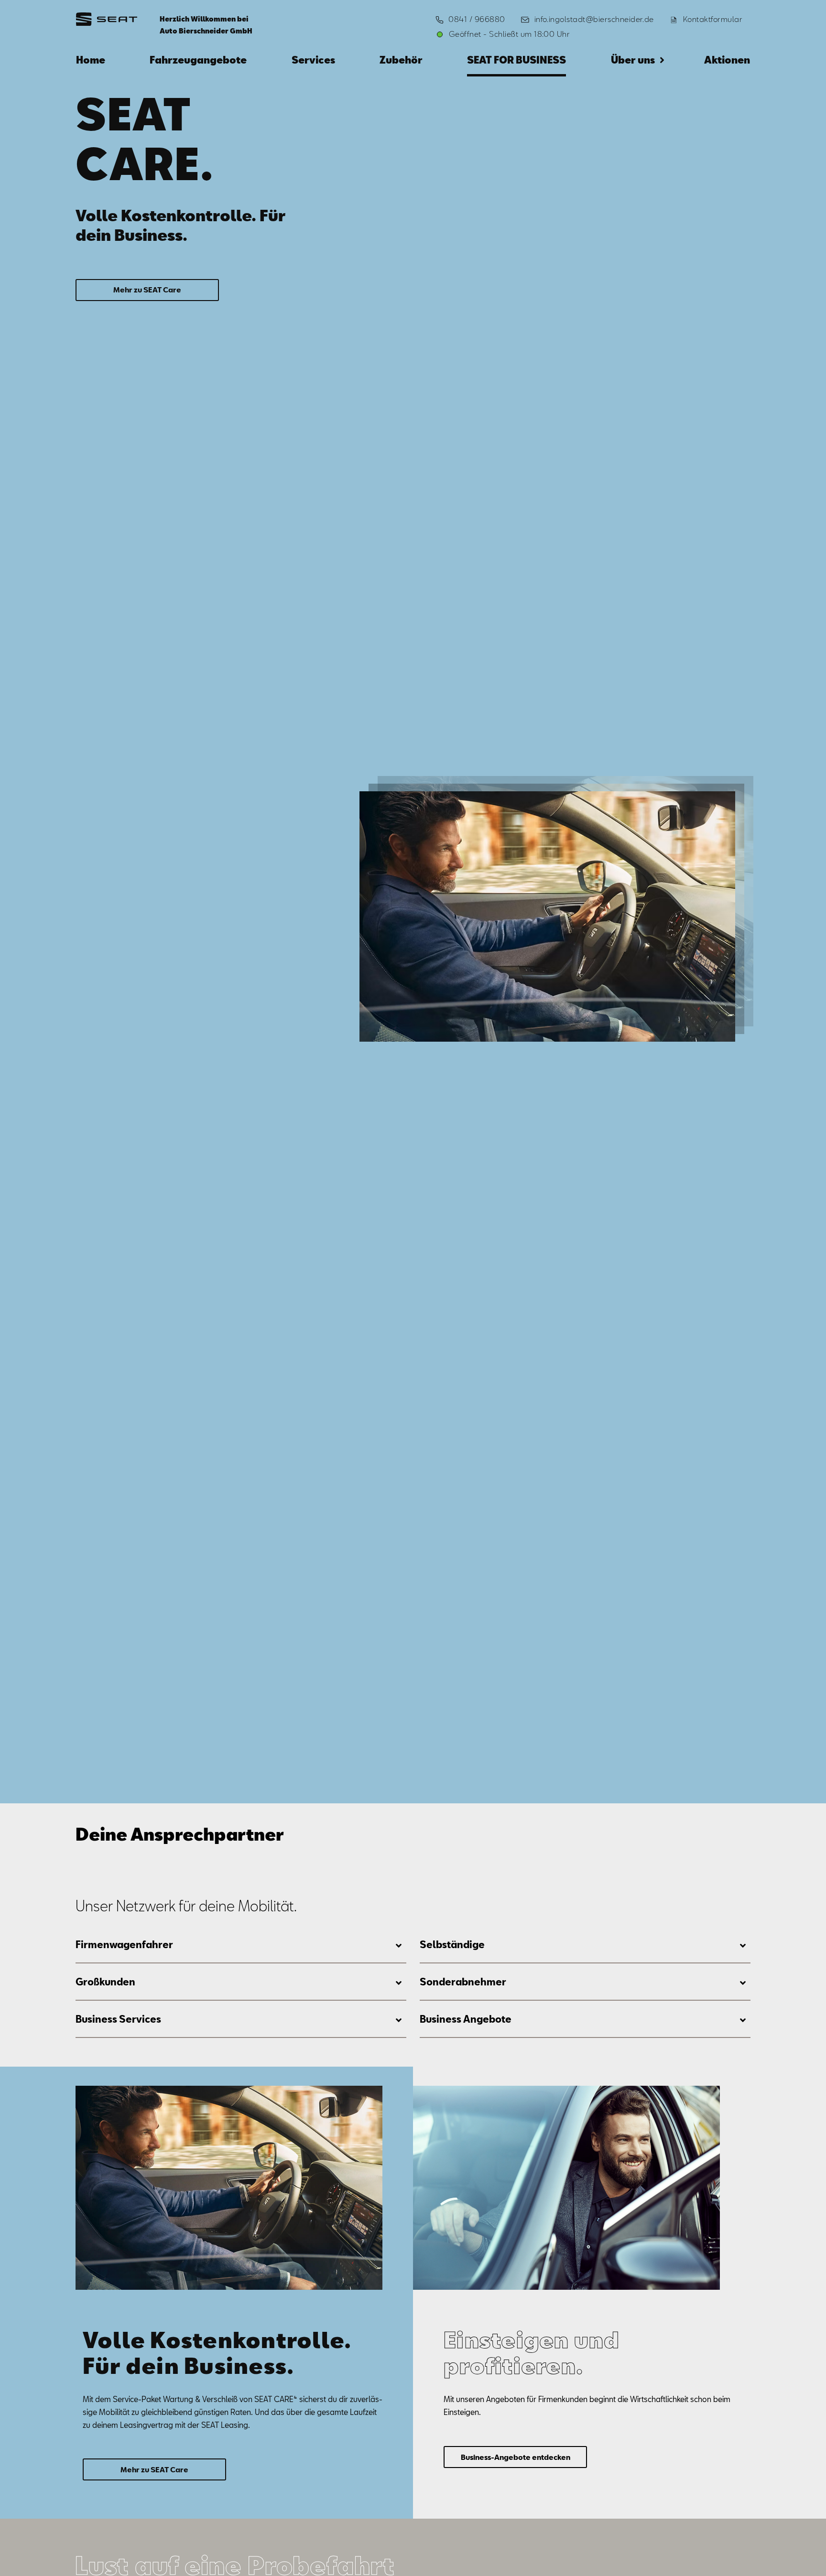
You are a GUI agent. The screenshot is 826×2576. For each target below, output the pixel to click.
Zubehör (401, 60)
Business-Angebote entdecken (516, 2457)
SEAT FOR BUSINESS (516, 60)
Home (91, 60)
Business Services (118, 2019)
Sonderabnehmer (463, 1982)
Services (313, 60)
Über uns (633, 60)
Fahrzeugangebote (198, 60)
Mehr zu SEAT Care (147, 290)
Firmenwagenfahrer (124, 1944)
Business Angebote (466, 2019)
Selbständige (452, 1944)
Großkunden (105, 1982)
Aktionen (727, 60)
